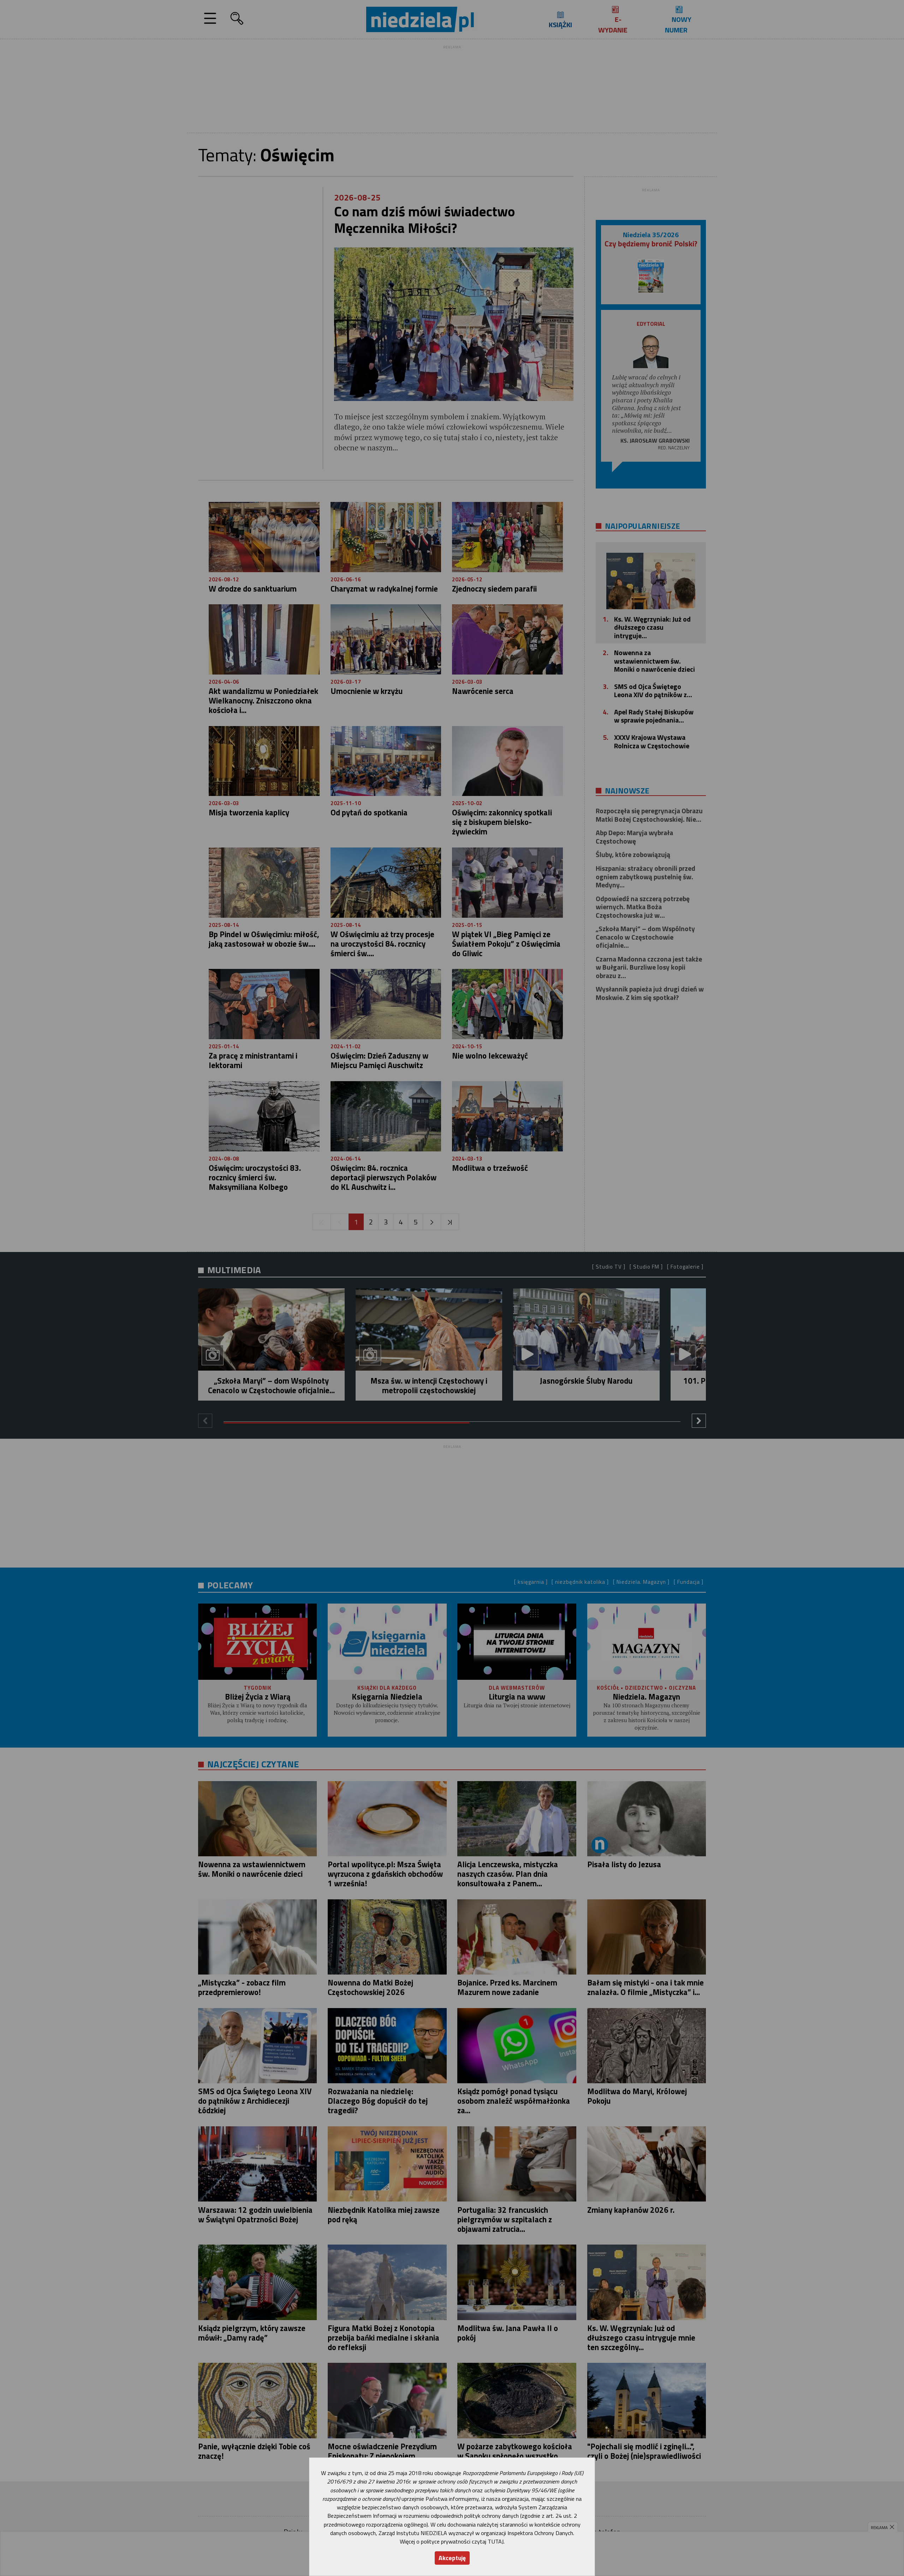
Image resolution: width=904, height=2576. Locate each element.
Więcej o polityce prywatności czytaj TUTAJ (452, 2541)
